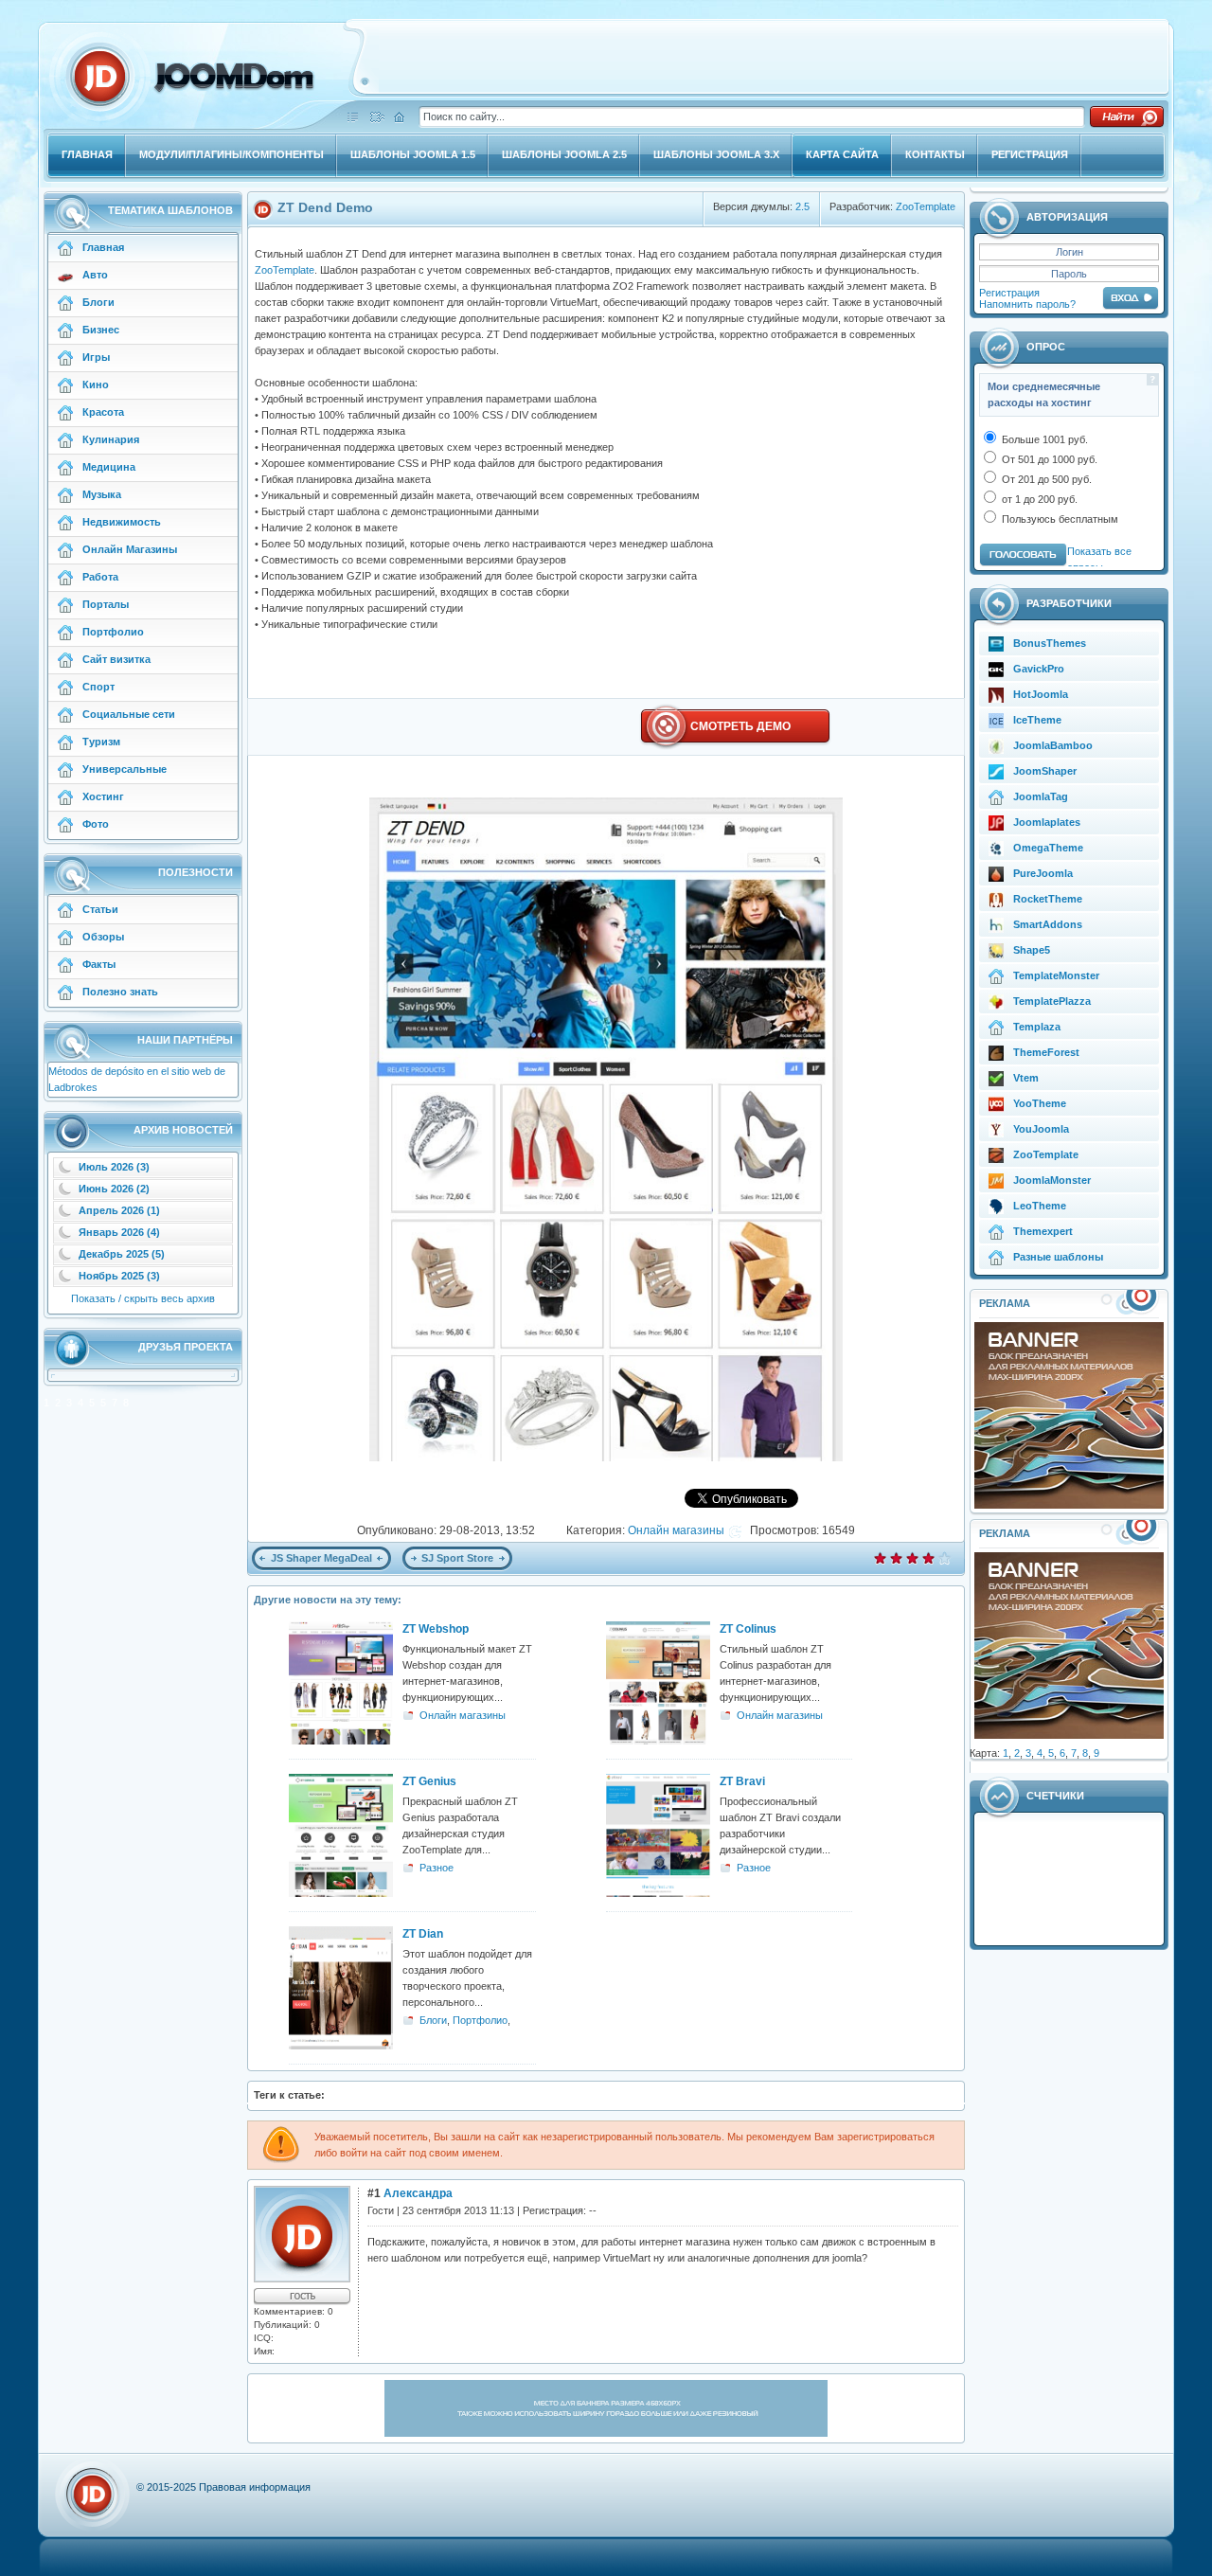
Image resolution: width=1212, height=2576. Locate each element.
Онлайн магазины (676, 1530)
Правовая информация (255, 2487)
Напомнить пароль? (1027, 304)
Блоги (433, 2020)
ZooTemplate (926, 206)
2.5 (802, 206)
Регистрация (1009, 293)
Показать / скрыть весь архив (143, 1298)
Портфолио (480, 2020)
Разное (437, 1868)
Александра (418, 2193)
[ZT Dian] (341, 2046)
